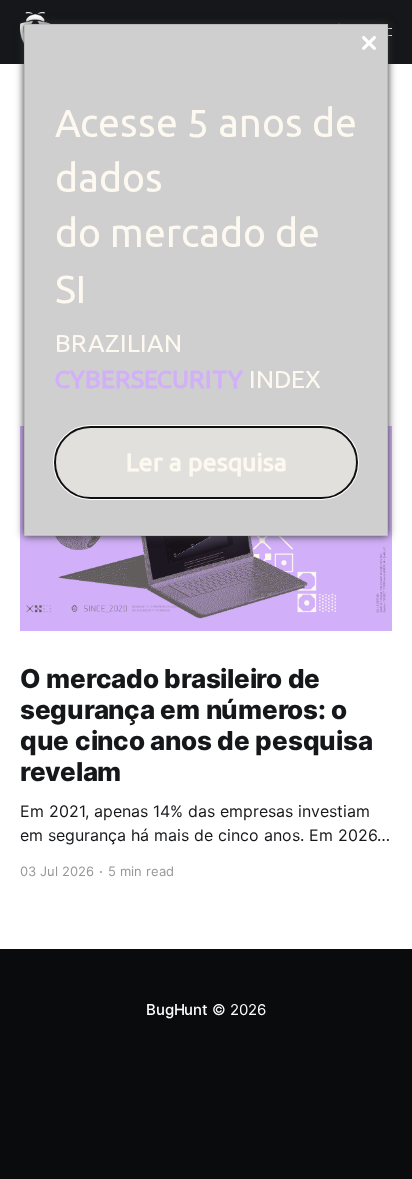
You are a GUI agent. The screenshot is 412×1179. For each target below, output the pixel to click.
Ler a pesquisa (206, 462)
